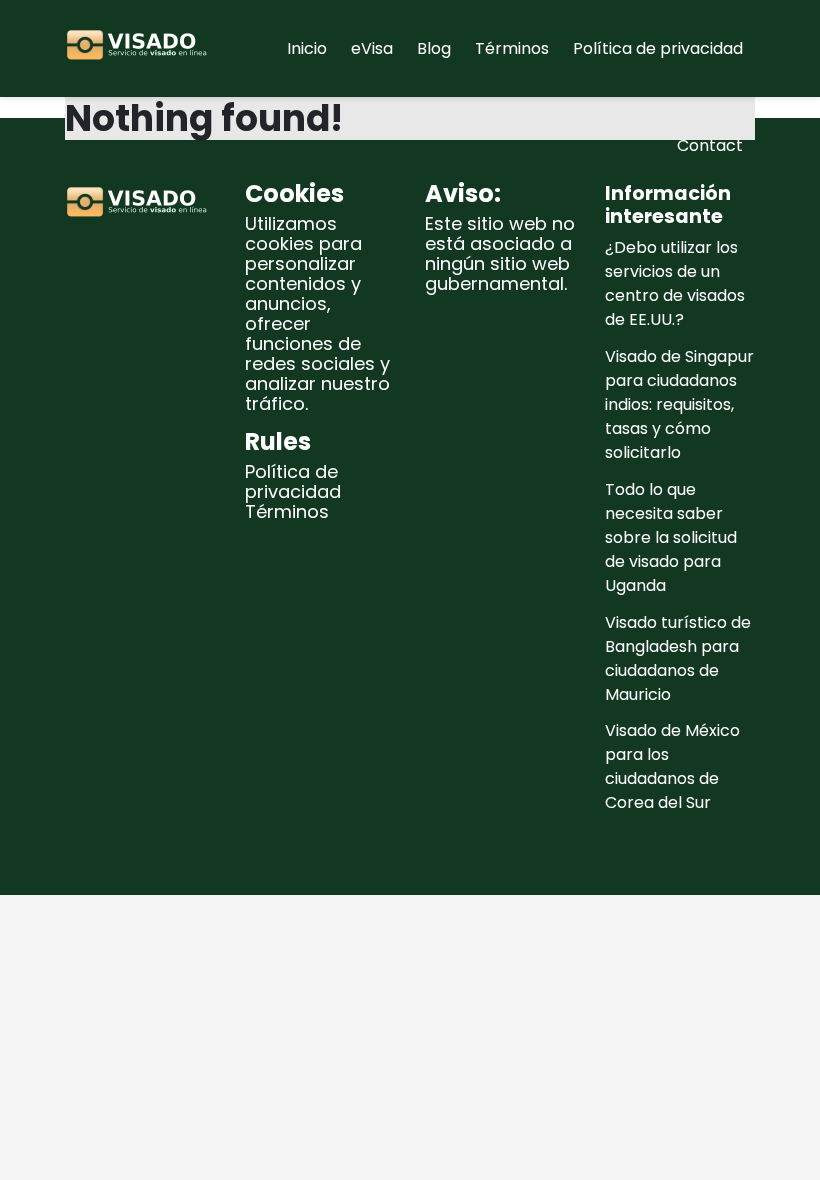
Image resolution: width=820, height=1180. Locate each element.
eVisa (372, 48)
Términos (512, 48)
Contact (710, 145)
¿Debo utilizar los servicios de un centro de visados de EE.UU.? (675, 283)
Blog (434, 48)
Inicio (307, 48)
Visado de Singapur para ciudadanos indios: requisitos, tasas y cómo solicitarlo (679, 404)
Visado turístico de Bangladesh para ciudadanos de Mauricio (678, 658)
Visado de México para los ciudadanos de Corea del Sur (672, 766)
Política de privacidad (658, 48)
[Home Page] (140, 48)
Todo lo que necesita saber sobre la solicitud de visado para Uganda (671, 537)
